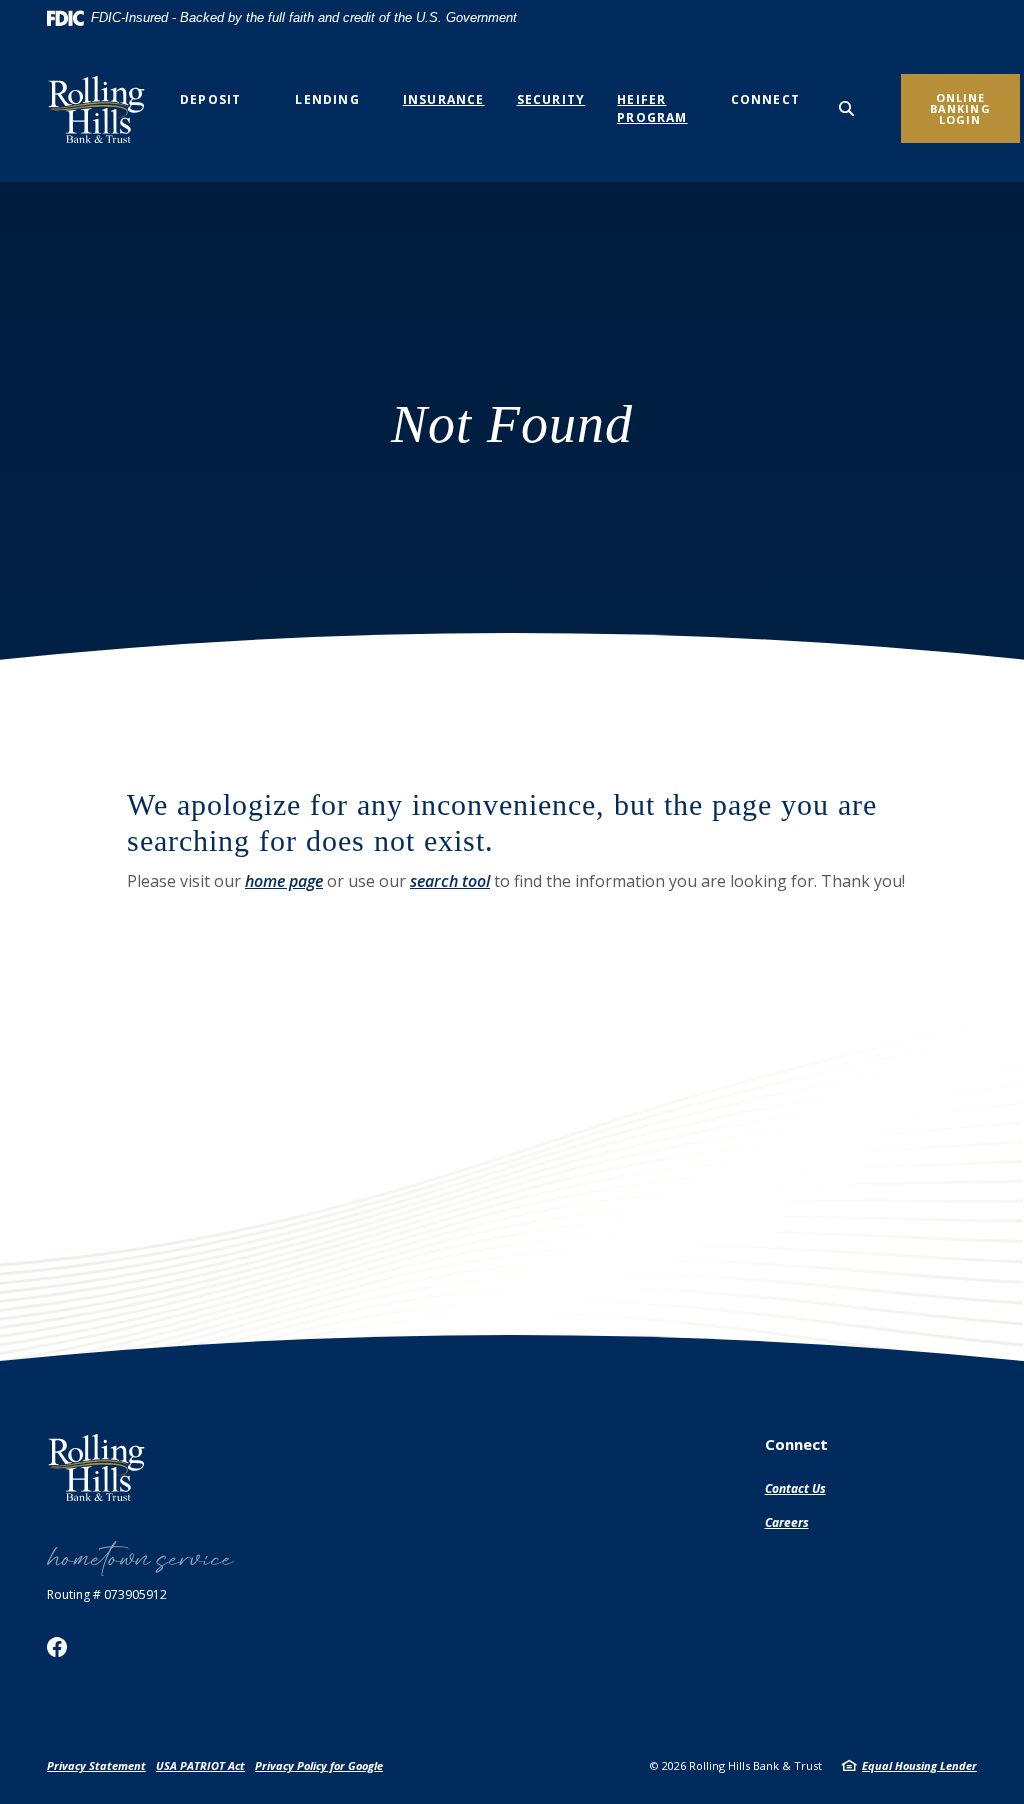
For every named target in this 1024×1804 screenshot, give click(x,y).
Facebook (57, 1647)
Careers (787, 1522)
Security (551, 99)
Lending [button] (327, 99)
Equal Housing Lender (919, 1765)
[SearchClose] (847, 108)
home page (284, 881)
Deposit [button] (210, 99)
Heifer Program (652, 108)
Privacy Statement (96, 1765)
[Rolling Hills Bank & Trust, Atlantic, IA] (103, 109)
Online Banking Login (960, 108)
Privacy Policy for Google (319, 1765)
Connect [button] (765, 99)
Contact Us (795, 1488)
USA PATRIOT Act (200, 1765)
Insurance (444, 99)
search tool (450, 881)
